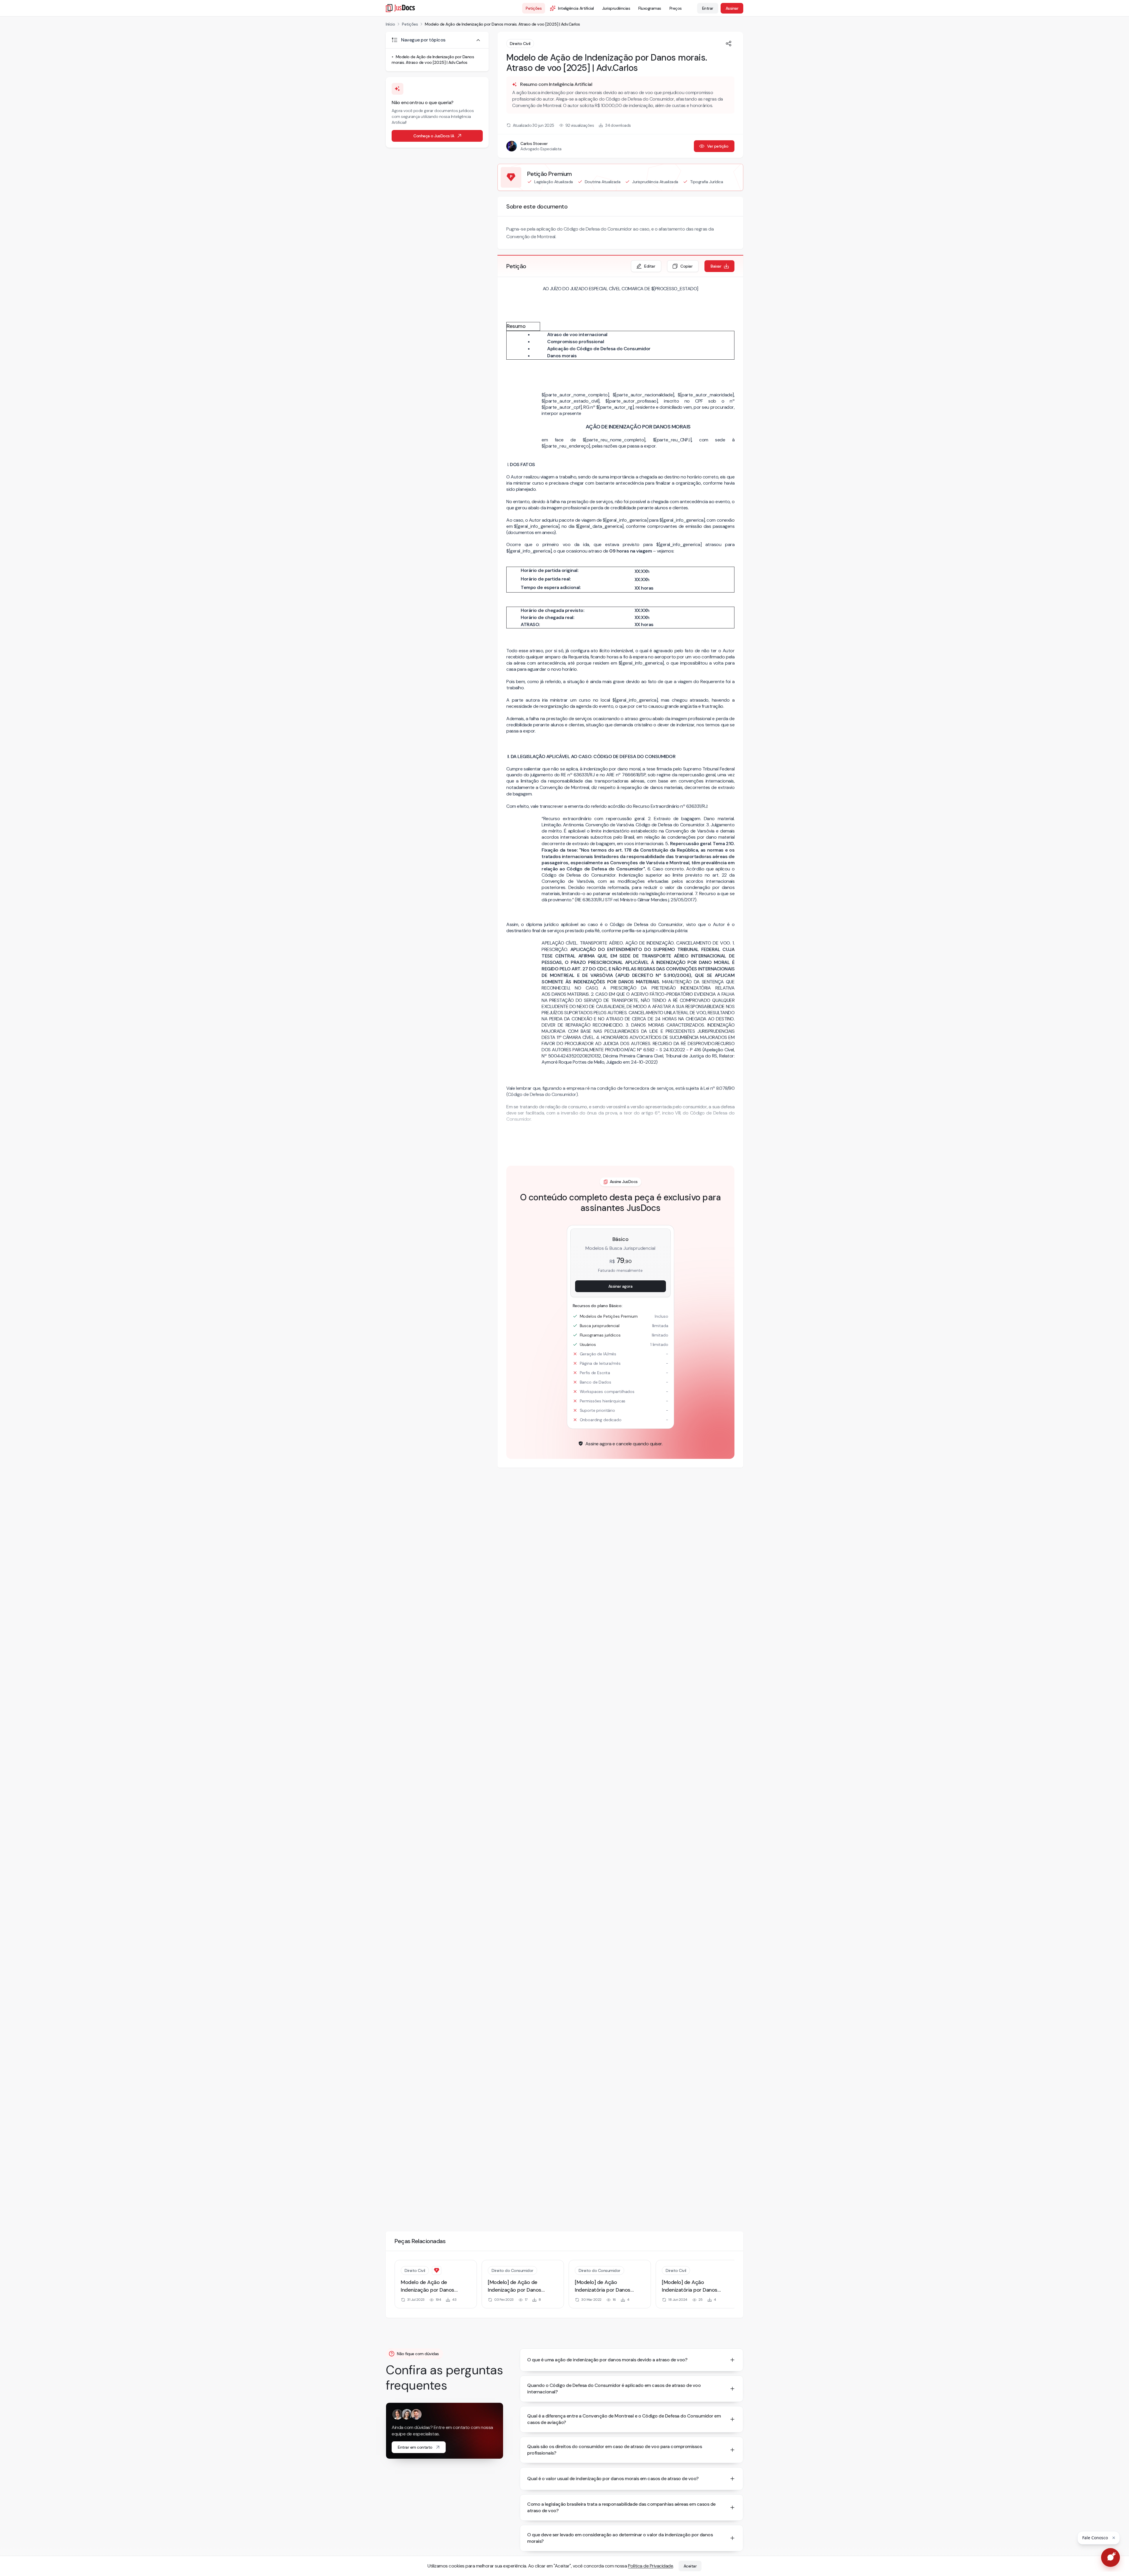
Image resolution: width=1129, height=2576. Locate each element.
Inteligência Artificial (576, 8)
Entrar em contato (415, 2447)
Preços (676, 8)
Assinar (732, 8)
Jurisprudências (616, 8)
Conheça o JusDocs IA (434, 136)
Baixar (716, 266)
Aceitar (690, 2566)
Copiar (686, 266)
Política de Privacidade (651, 2566)
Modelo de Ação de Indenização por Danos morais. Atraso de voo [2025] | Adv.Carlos (502, 24)
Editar (650, 266)
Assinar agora (621, 1286)
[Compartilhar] (729, 44)
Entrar (708, 8)
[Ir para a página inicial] (400, 8)
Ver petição (718, 146)
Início (390, 24)
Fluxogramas (650, 8)
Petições (534, 8)
